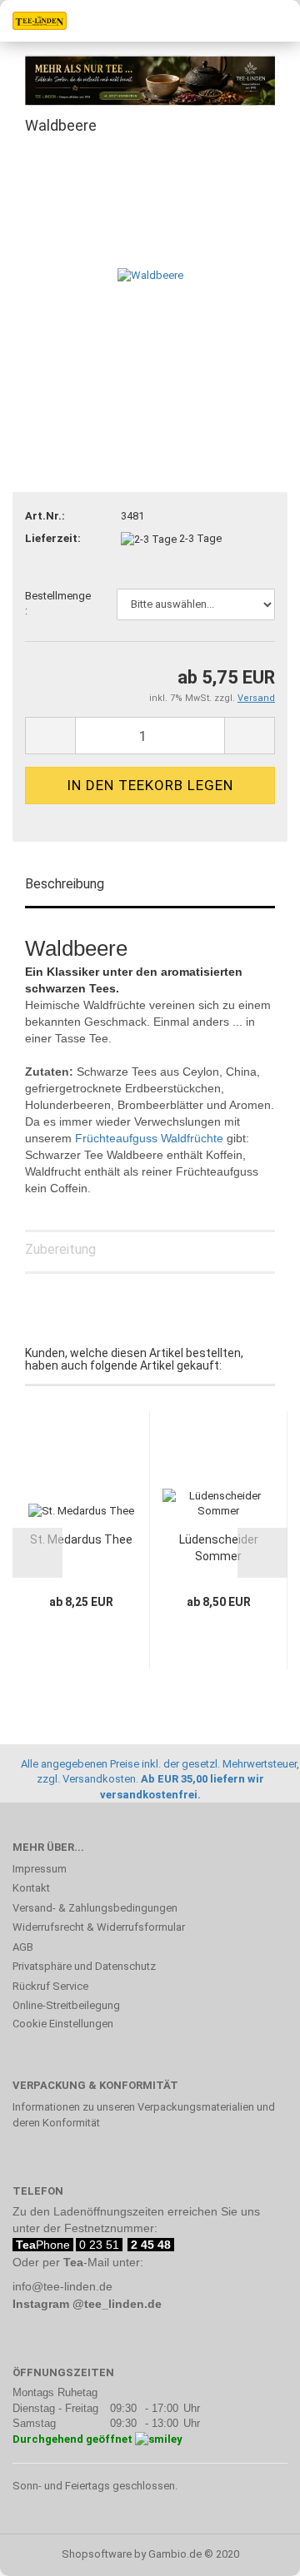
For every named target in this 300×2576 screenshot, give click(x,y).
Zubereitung (60, 1249)
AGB (23, 1947)
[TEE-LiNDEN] (33, 21)
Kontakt (31, 1888)
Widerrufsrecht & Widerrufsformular (99, 1927)
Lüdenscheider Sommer (219, 1548)
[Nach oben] (254, 2551)
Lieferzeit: (53, 538)
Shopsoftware (97, 2554)
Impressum (40, 1869)
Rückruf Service (50, 1986)
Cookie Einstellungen (63, 2024)
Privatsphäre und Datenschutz (84, 1966)
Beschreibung (65, 884)
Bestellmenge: (58, 604)
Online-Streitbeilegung (66, 2005)
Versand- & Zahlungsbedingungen (95, 1908)
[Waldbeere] (150, 275)
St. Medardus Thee (81, 1539)
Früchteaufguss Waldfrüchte (149, 1138)
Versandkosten (99, 1779)
